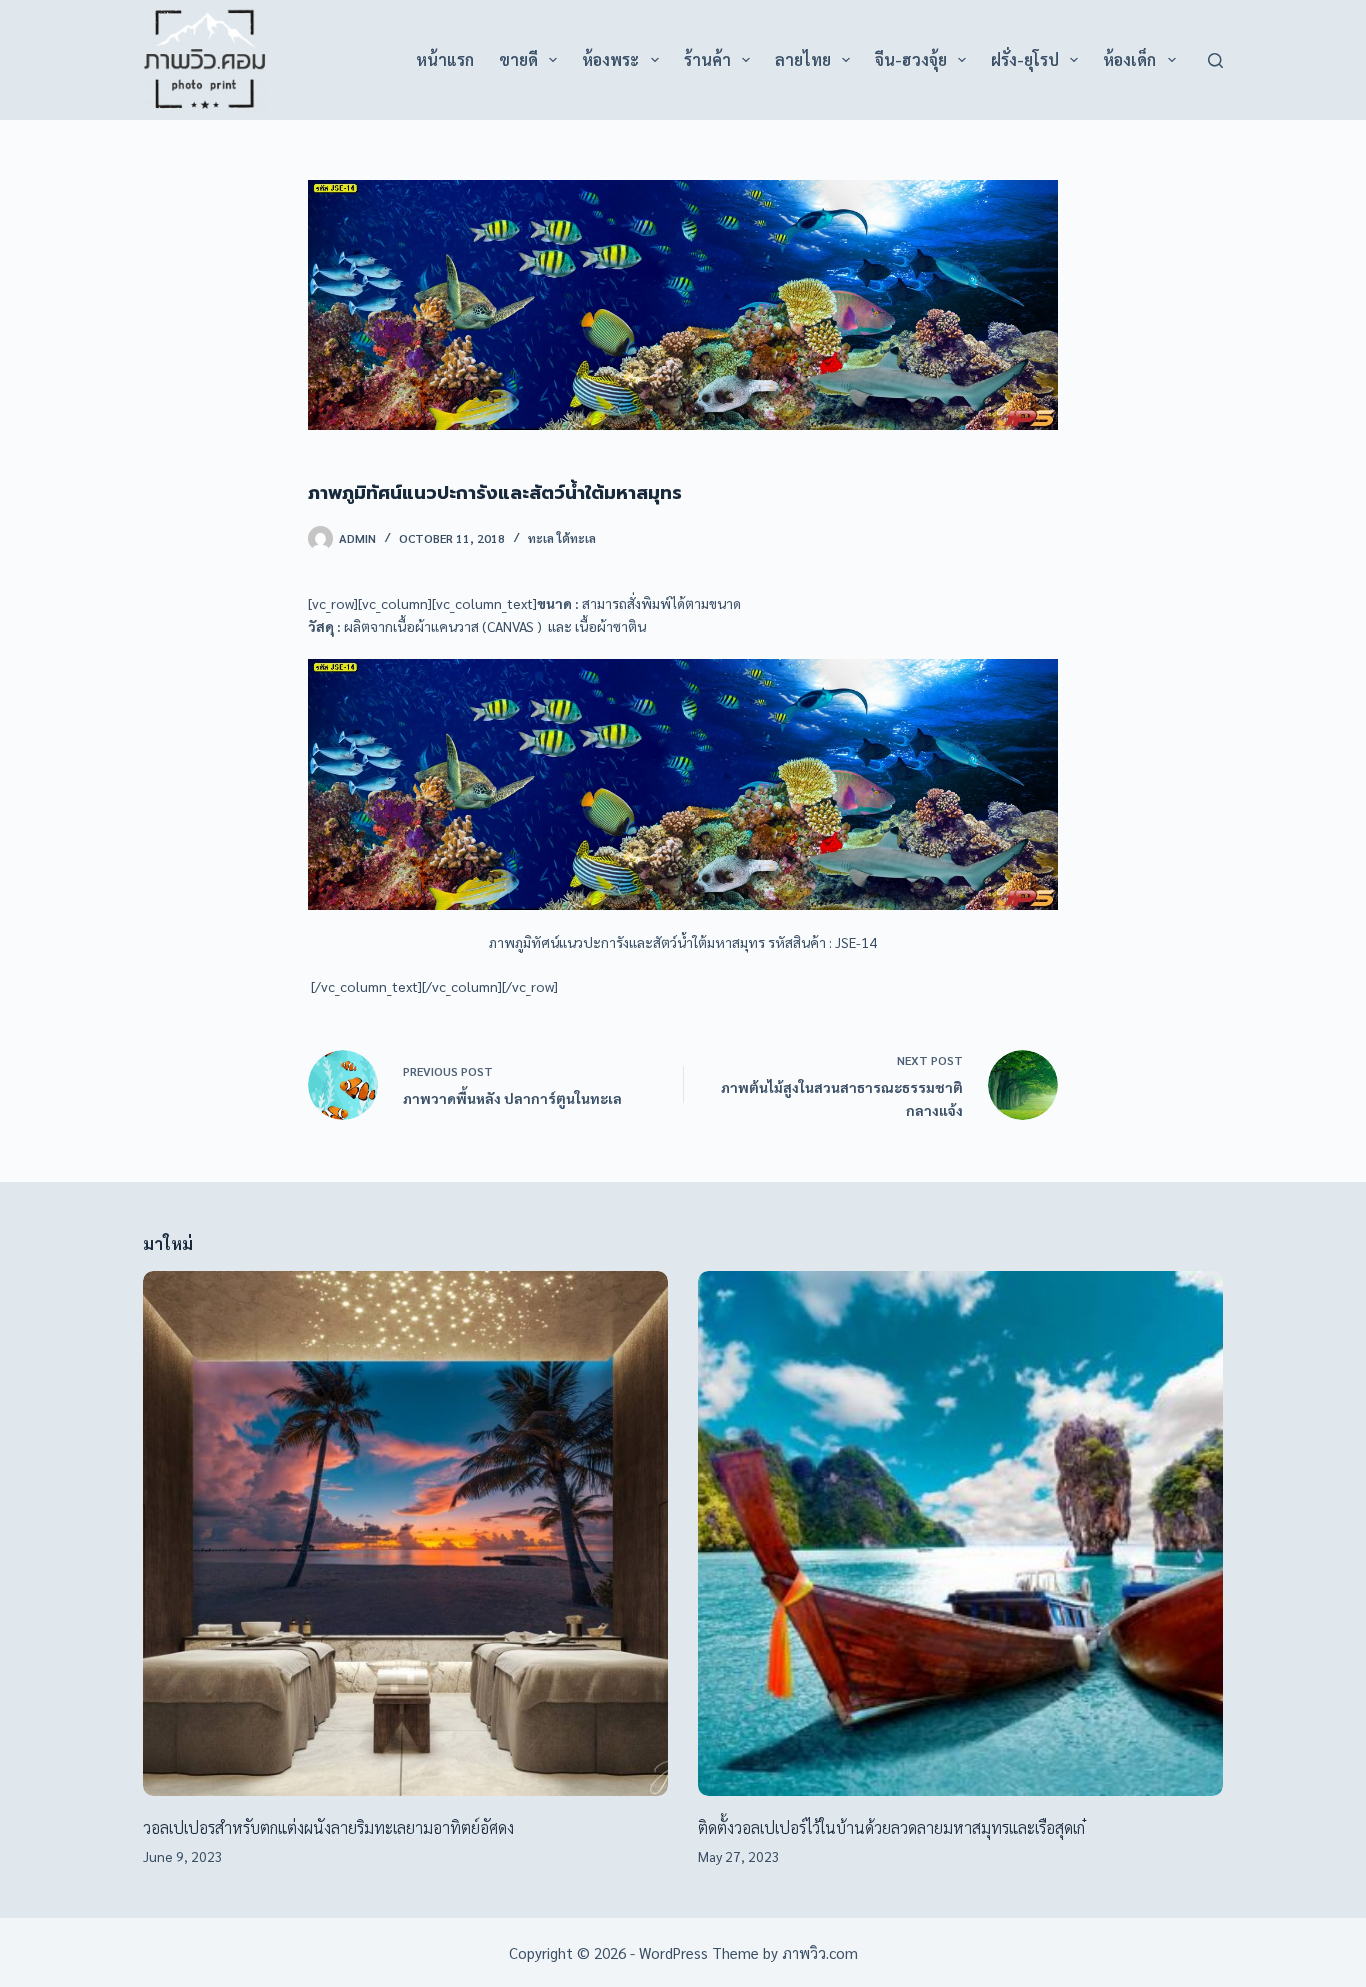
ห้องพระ (610, 59)
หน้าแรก (445, 59)
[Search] (1215, 60)
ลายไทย (803, 59)
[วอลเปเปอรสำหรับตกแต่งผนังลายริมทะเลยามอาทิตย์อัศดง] (405, 1533)
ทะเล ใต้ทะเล (562, 538)
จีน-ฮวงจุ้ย (911, 59)
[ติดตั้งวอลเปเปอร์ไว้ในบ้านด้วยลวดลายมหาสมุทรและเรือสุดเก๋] (960, 1533)
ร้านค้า (707, 59)
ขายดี (518, 59)
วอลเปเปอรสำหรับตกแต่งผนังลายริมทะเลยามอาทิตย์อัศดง (328, 1827)
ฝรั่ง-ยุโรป (1025, 59)
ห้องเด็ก (1129, 59)
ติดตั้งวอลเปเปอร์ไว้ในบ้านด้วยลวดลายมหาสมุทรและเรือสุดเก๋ (891, 1827)
